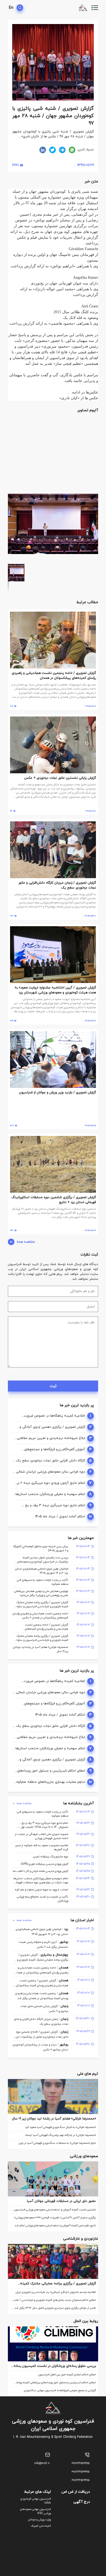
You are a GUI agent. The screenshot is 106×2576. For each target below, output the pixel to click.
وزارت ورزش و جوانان (39, 2520)
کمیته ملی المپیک (41, 2526)
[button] (93, 422)
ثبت (53, 1386)
